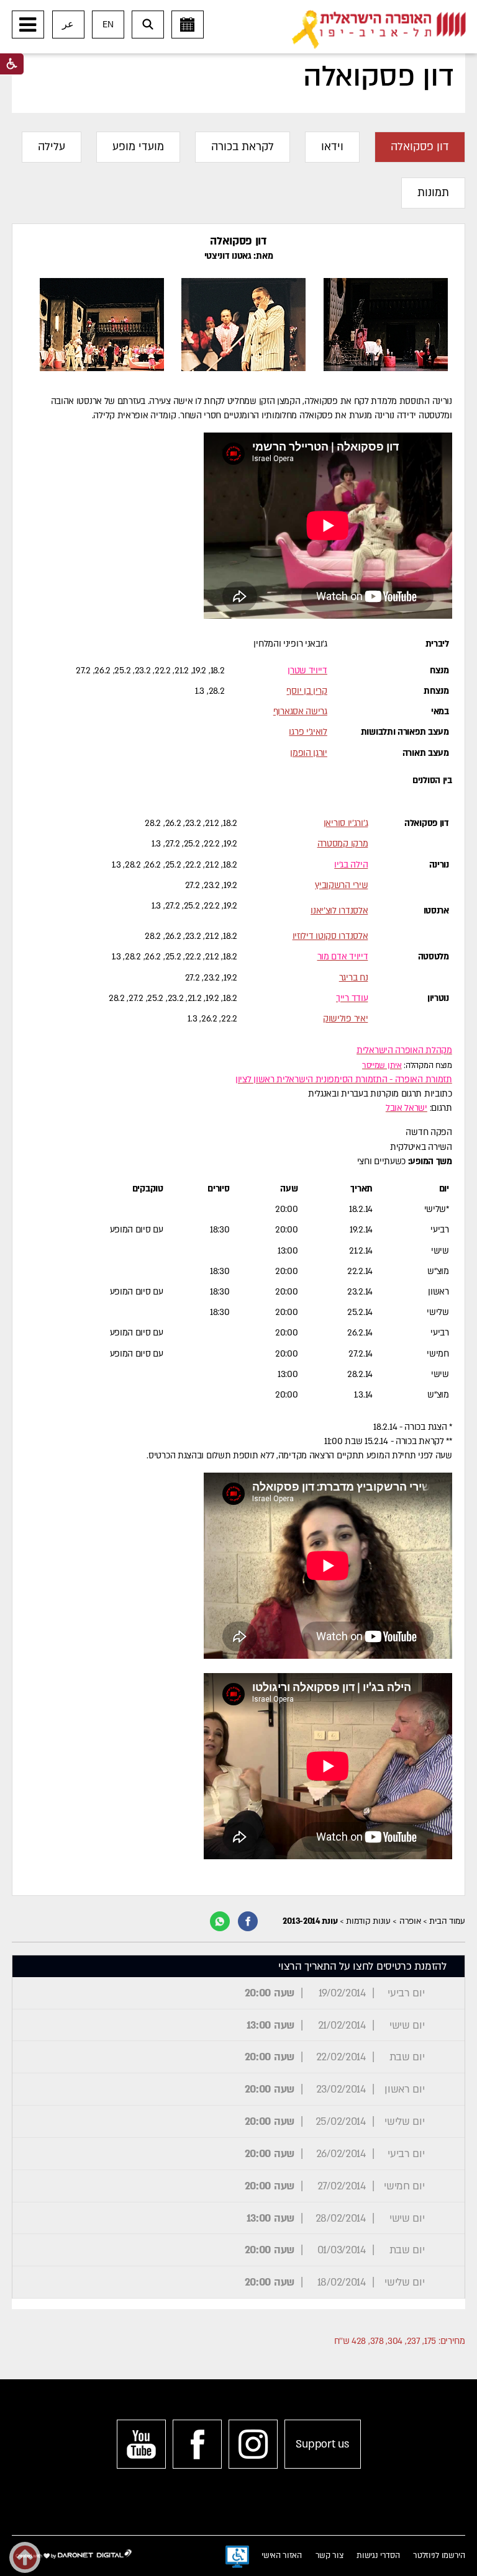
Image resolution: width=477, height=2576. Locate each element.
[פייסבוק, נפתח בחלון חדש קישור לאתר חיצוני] (197, 2444)
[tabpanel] (238, 1059)
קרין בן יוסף (307, 691)
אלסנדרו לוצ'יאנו (339, 911)
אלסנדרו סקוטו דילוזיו (330, 936)
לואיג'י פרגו (308, 732)
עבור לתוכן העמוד (258, 12)
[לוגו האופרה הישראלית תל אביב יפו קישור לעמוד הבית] (379, 30)
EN (108, 25)
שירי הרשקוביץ (341, 885)
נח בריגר (354, 978)
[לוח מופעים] (188, 25)
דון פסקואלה (378, 77)
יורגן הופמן (309, 753)
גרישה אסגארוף (300, 711)
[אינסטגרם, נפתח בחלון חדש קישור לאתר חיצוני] (253, 2444)
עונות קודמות (368, 1921)
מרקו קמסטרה (343, 844)
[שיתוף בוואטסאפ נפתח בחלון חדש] (220, 1921)
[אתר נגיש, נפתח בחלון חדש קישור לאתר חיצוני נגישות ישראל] (237, 2557)
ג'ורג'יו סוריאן (346, 823)
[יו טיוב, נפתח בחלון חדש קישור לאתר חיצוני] (141, 2444)
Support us (322, 2444)
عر (68, 25)
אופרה (410, 1921)
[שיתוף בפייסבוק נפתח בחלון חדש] (248, 1921)
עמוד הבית (447, 1921)
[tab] (420, 147)
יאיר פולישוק (345, 1019)
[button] (28, 25)
